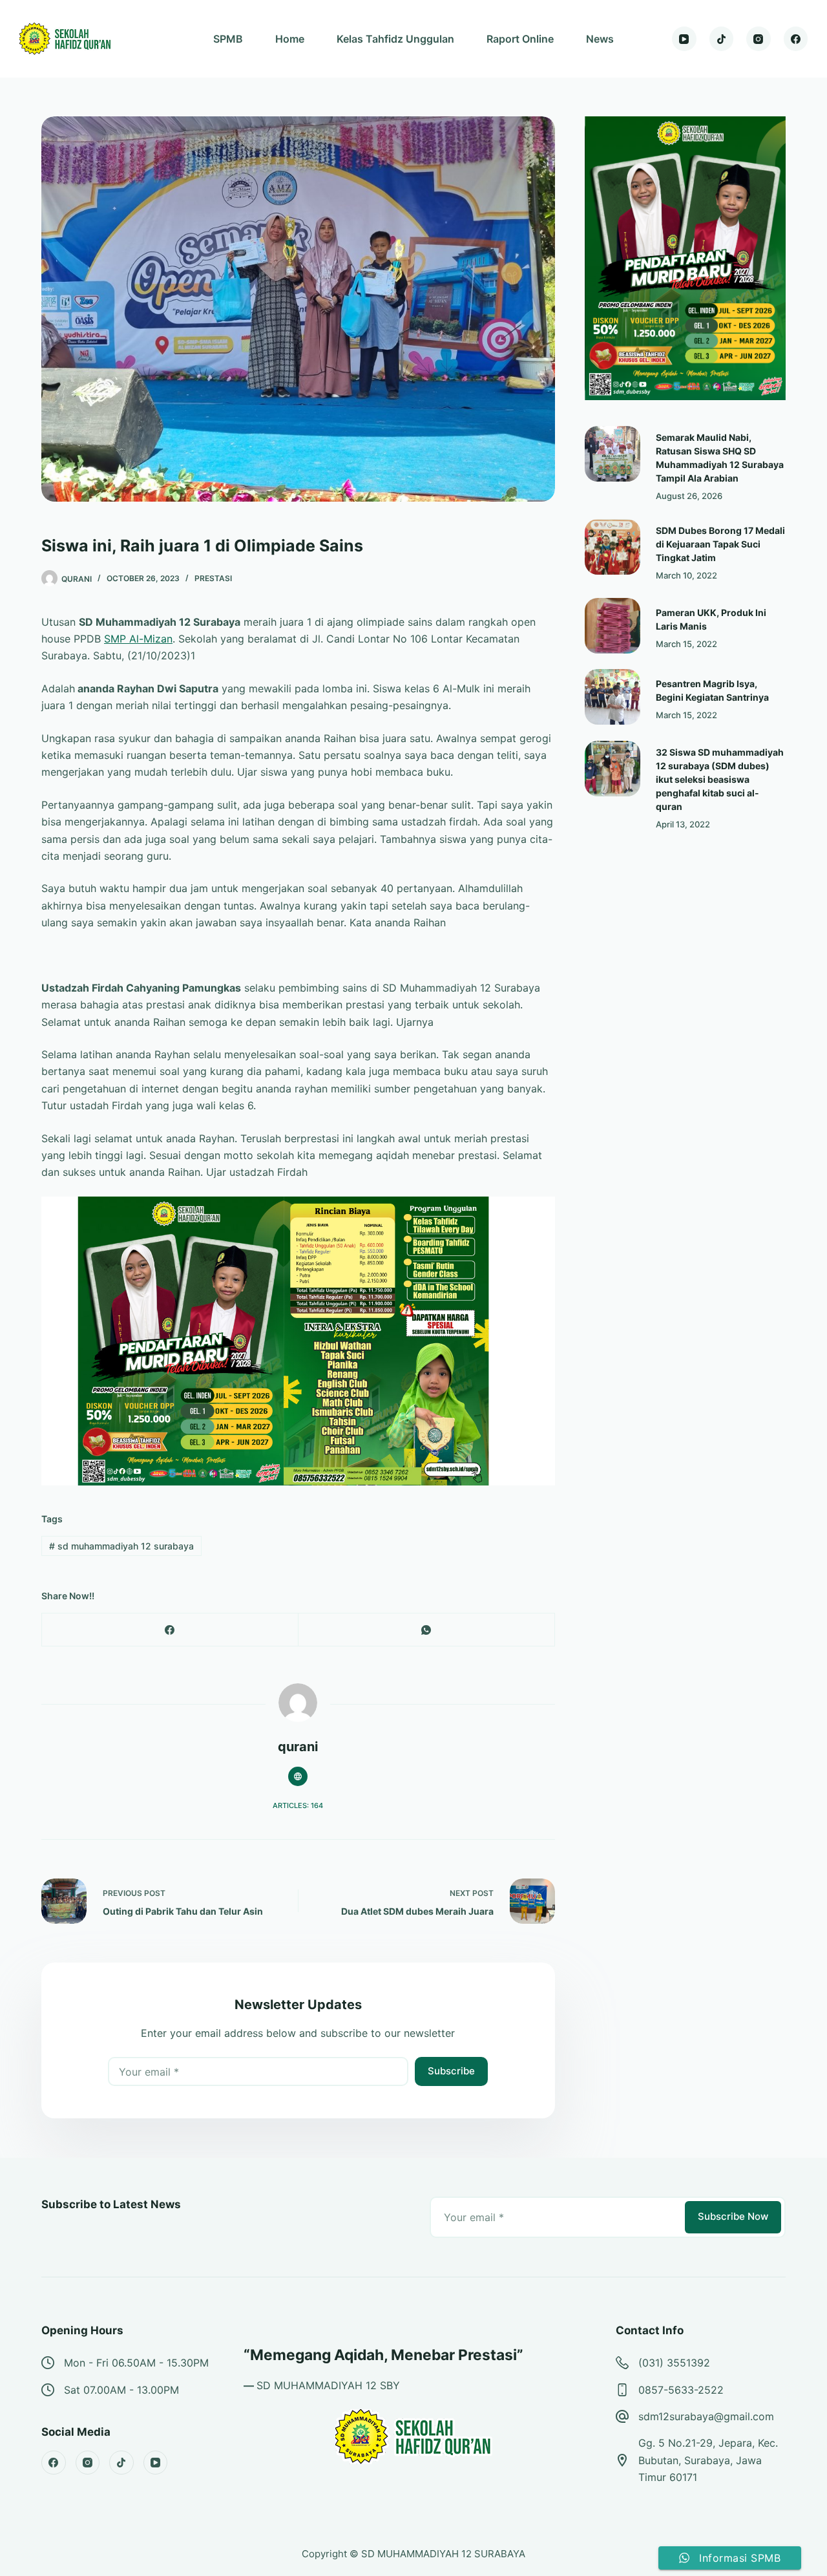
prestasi (213, 578)
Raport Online (520, 39)
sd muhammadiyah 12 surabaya (121, 1546)
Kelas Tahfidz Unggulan (395, 39)
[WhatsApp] (427, 1630)
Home (290, 39)
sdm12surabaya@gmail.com (706, 2416)
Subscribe (451, 2071)
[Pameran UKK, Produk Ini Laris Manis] (612, 626)
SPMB (228, 39)
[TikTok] (722, 39)
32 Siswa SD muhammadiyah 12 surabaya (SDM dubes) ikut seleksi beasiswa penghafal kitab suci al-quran (720, 779)
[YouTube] (684, 39)
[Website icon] (298, 1776)
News (600, 39)
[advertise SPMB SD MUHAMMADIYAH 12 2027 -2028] (298, 1340)
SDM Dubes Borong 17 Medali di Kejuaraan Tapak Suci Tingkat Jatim (720, 544)
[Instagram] (759, 39)
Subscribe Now (733, 2216)
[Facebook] (796, 39)
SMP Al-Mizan (138, 639)
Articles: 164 (298, 1805)
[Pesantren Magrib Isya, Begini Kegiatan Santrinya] (612, 697)
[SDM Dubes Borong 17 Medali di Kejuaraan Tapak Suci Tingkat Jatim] (612, 547)
